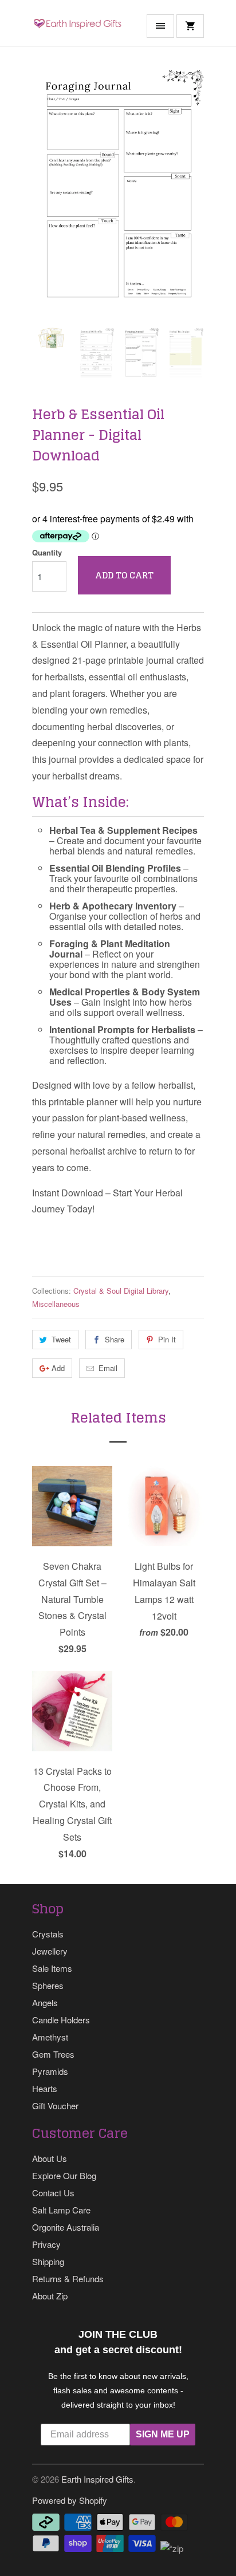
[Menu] (160, 26)
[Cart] (190, 26)
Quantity (47, 552)
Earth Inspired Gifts (97, 2479)
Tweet (61, 1339)
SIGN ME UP (163, 2434)
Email (108, 1368)
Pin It (167, 1339)
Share (115, 1339)
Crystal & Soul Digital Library (121, 1291)
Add (58, 1368)
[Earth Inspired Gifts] (78, 27)
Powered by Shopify (70, 2500)
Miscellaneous (56, 1304)
